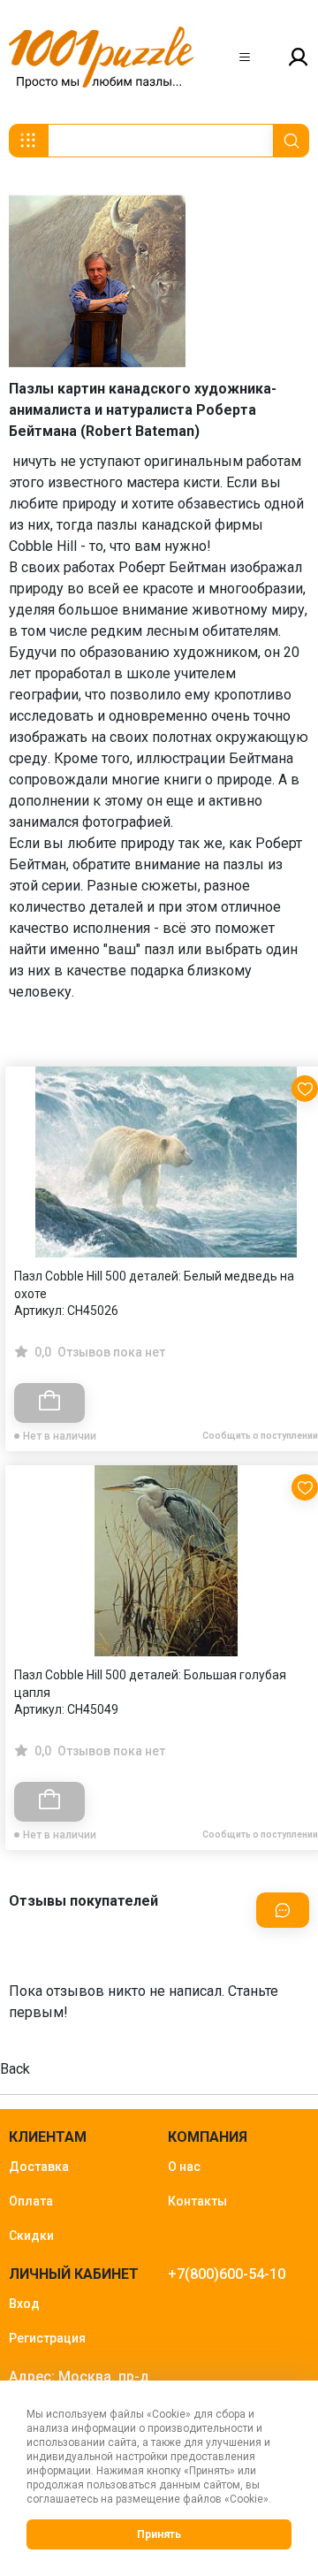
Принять (159, 2534)
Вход (24, 2304)
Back (15, 2069)
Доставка (39, 2167)
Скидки (31, 2236)
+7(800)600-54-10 (227, 2274)
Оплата (31, 2201)
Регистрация (47, 2338)
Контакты (197, 2201)
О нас (184, 2167)
